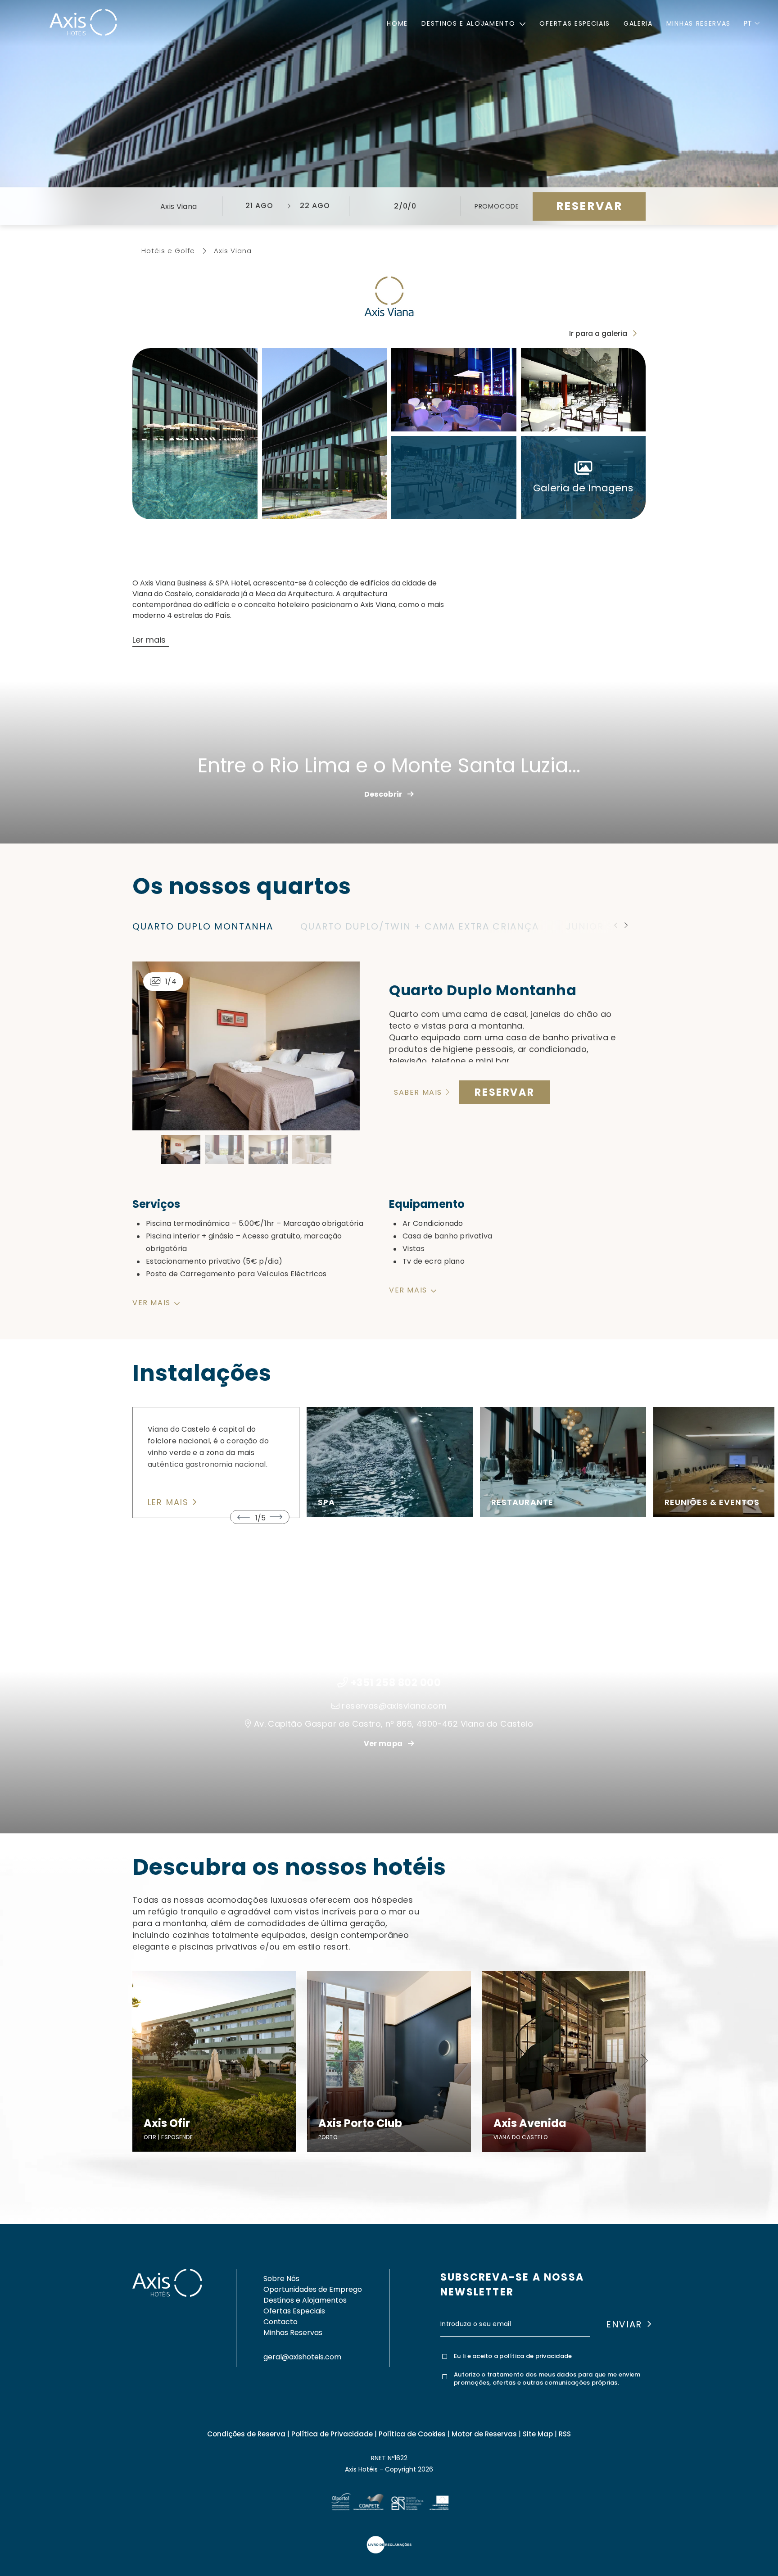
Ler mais (170, 1503)
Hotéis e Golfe (168, 251)
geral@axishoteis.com (302, 2357)
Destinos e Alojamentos (305, 2300)
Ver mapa (384, 1744)
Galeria (638, 23)
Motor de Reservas (484, 2434)
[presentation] (15, 101)
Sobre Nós (281, 2279)
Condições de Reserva (246, 2434)
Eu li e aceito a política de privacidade (513, 2356)
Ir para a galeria (599, 333)
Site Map (538, 2434)
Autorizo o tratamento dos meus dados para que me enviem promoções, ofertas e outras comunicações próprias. (547, 2379)
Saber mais (419, 1093)
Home (397, 23)
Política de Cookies (412, 2434)
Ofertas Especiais (575, 23)
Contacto (280, 2322)
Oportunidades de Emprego (313, 2289)
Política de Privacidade (332, 2434)
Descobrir (384, 794)
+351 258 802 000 (396, 1683)
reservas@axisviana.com (394, 1706)
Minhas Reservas (699, 23)
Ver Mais (337, 1512)
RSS (565, 2434)
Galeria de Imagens (583, 488)
